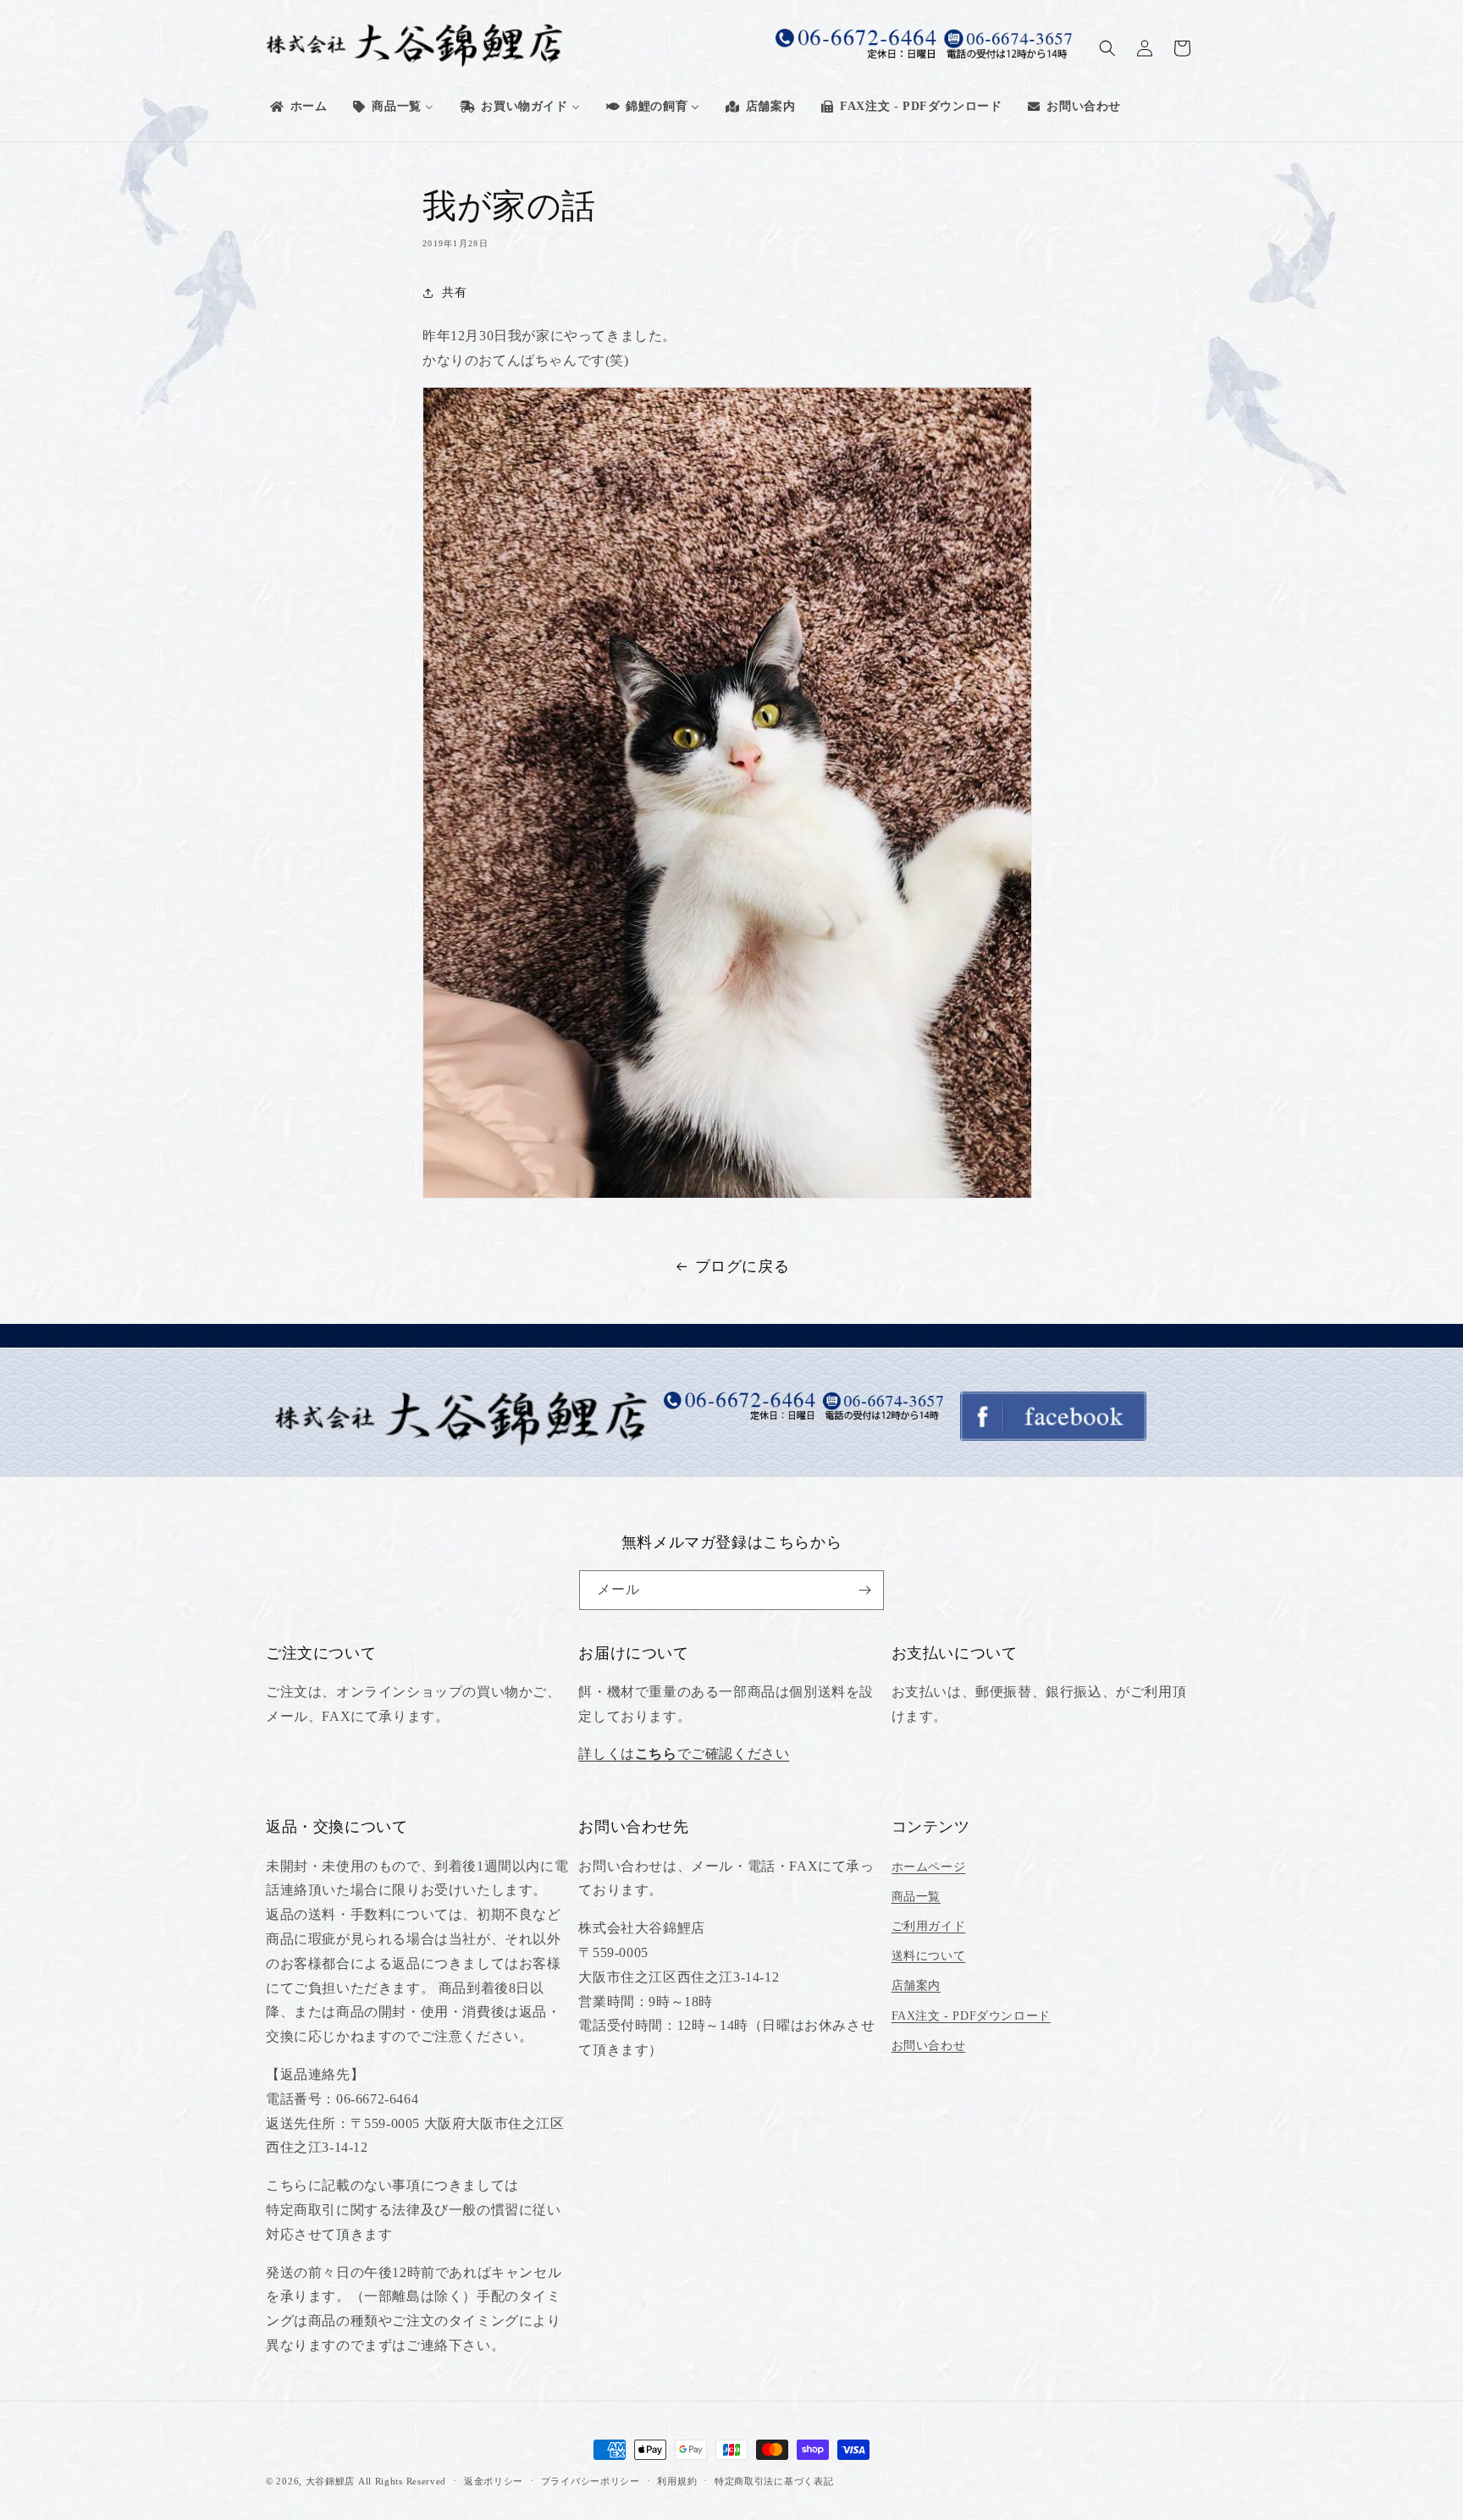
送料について (929, 1956)
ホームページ (929, 1867)
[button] (1107, 48)
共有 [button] (454, 292)
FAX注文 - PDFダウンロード (971, 2016)
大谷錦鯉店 (331, 2481)
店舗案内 (916, 1985)
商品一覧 (916, 1897)
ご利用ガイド (929, 1926)
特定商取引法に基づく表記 (774, 2481)
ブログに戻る (743, 1266)
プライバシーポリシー (591, 2481)
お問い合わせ (929, 2046)
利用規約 (677, 2481)
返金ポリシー (494, 2481)
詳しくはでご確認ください (684, 1754)
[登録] (864, 1590)
